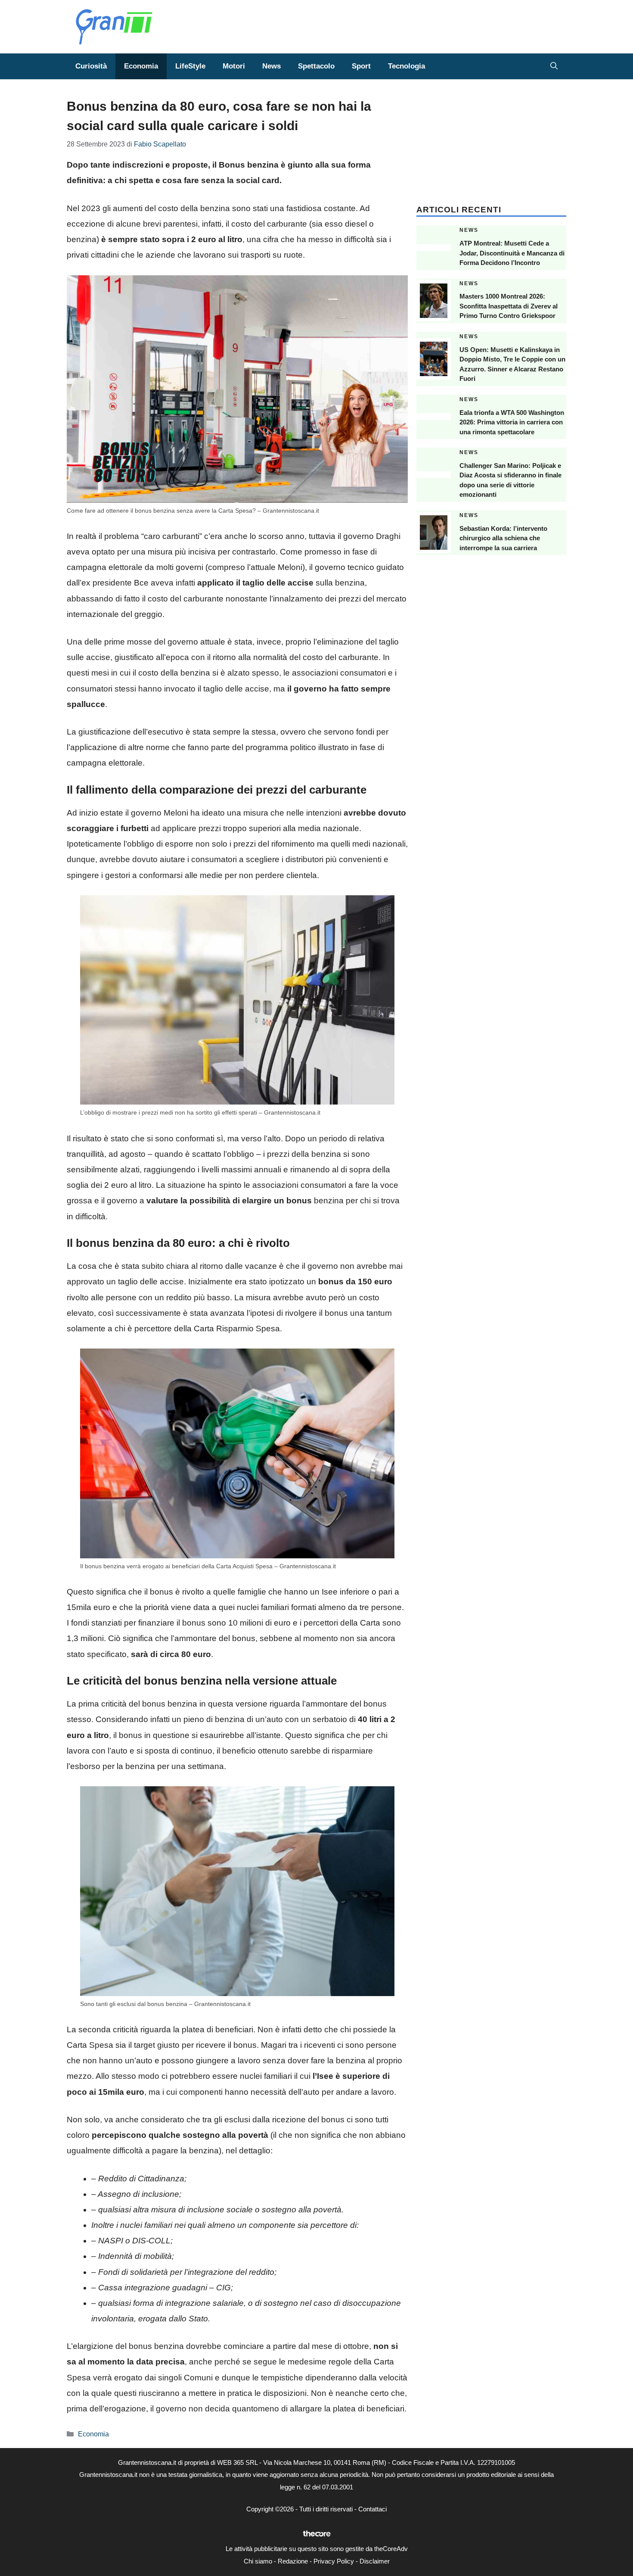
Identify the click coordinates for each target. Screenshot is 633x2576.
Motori (234, 66)
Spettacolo (316, 66)
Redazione (293, 2561)
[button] (554, 66)
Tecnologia (406, 66)
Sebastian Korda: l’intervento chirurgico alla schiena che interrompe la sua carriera (503, 538)
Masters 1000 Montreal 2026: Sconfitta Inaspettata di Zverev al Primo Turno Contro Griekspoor (509, 306)
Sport (361, 66)
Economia (141, 66)
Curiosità (91, 66)
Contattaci (372, 2509)
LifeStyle (190, 66)
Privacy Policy (334, 2561)
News (272, 66)
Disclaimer (375, 2561)
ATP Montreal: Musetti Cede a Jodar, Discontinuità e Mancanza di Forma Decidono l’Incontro (512, 253)
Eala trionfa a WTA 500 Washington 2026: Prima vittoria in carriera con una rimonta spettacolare (512, 422)
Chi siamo (258, 2561)
